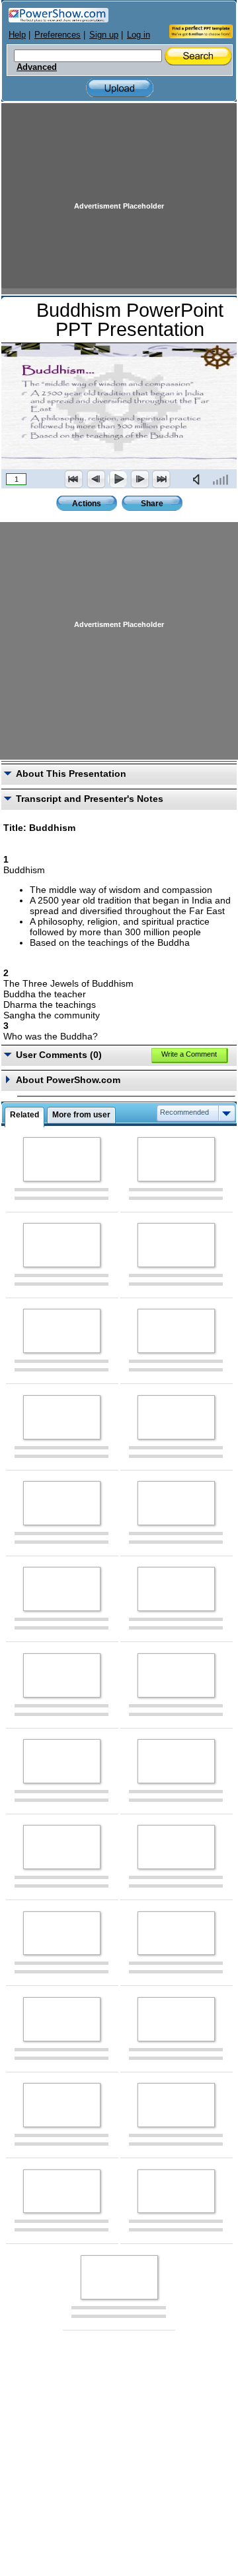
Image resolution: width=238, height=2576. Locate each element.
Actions (87, 504)
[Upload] (120, 88)
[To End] (161, 479)
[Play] (118, 479)
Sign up (104, 35)
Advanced (37, 67)
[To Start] (74, 479)
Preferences (58, 35)
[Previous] (96, 479)
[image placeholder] (62, 1159)
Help (17, 35)
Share (152, 504)
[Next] (139, 479)
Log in (139, 35)
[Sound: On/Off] (199, 479)
